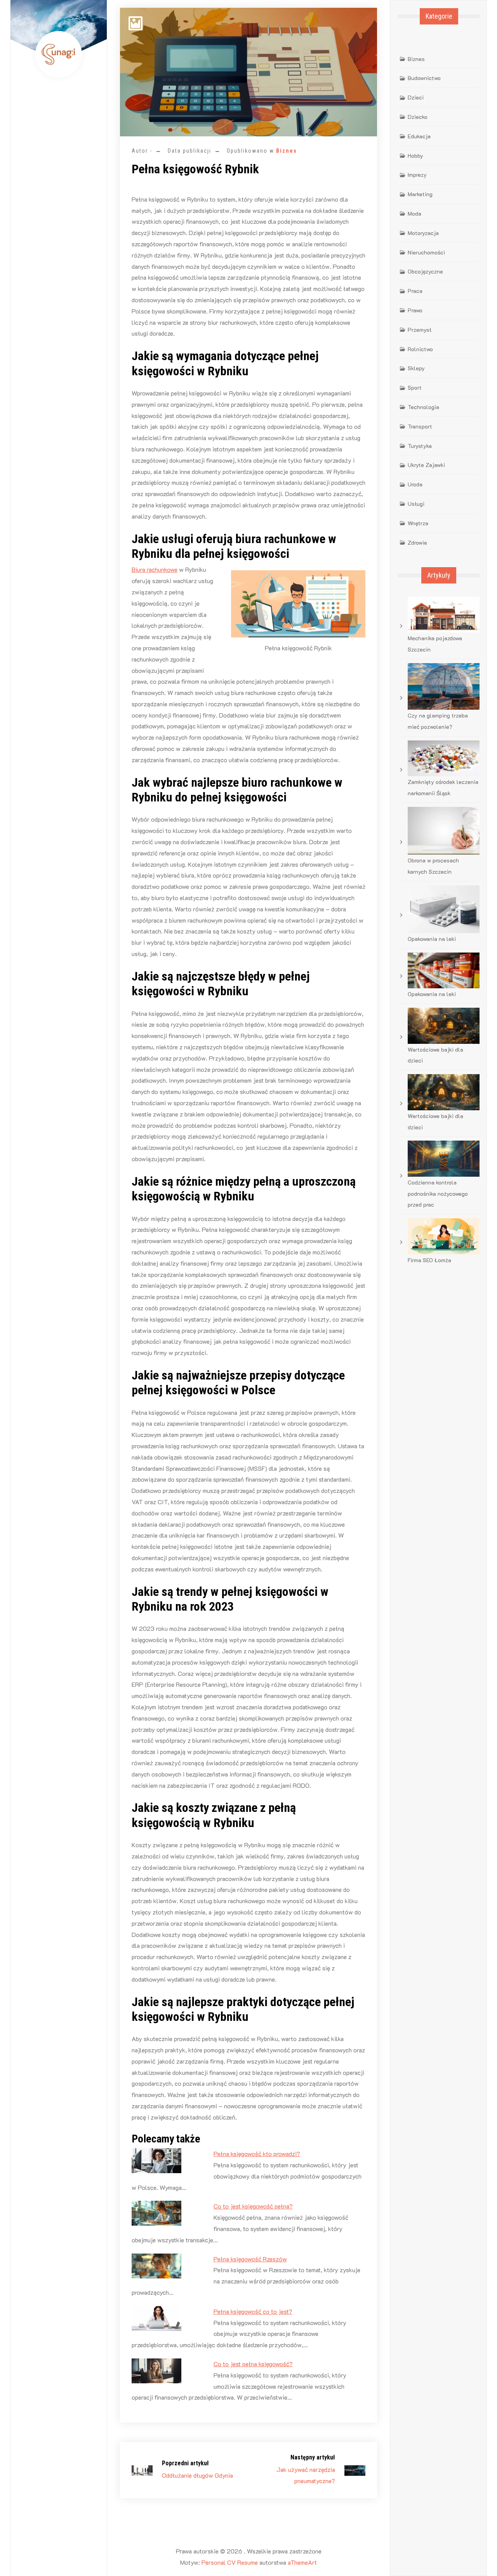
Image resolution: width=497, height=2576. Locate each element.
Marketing (420, 194)
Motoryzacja (423, 233)
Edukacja (419, 136)
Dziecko (418, 117)
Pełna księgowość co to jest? (253, 2311)
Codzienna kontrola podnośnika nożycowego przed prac (438, 1194)
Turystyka (420, 446)
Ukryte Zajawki (426, 465)
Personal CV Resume (230, 2562)
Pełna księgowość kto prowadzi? (257, 2154)
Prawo (415, 310)
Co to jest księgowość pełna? (253, 2206)
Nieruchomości (426, 252)
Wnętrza (418, 523)
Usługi (416, 504)
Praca (415, 291)
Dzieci (416, 97)
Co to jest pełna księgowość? (253, 2364)
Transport (420, 426)
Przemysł (420, 330)
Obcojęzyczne (425, 271)
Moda (414, 213)
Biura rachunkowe (155, 569)
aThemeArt (302, 2562)
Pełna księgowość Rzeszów (250, 2259)
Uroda (415, 484)
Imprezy (417, 175)
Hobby (415, 156)
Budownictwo (424, 78)
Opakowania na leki (432, 939)
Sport (415, 388)
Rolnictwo (420, 349)
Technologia (423, 407)
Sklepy (416, 368)
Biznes (287, 151)
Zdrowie (417, 543)
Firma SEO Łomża (429, 1260)
